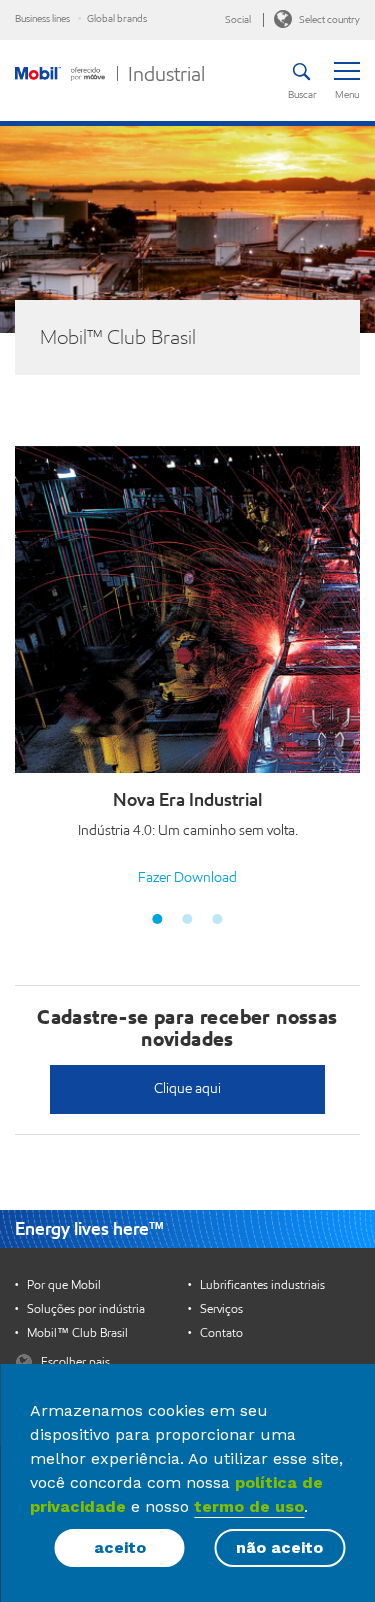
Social (238, 19)
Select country (328, 19)
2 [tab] (188, 919)
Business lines (42, 18)
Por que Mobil (64, 1285)
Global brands (117, 18)
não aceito (279, 1547)
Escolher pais (74, 1361)
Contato (221, 1333)
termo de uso (249, 1506)
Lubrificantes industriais (262, 1285)
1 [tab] (158, 919)
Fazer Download (187, 878)
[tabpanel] (187, 670)
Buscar (301, 94)
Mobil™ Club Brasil (77, 1333)
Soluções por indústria (86, 1309)
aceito (120, 1547)
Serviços (221, 1309)
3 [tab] (218, 919)
